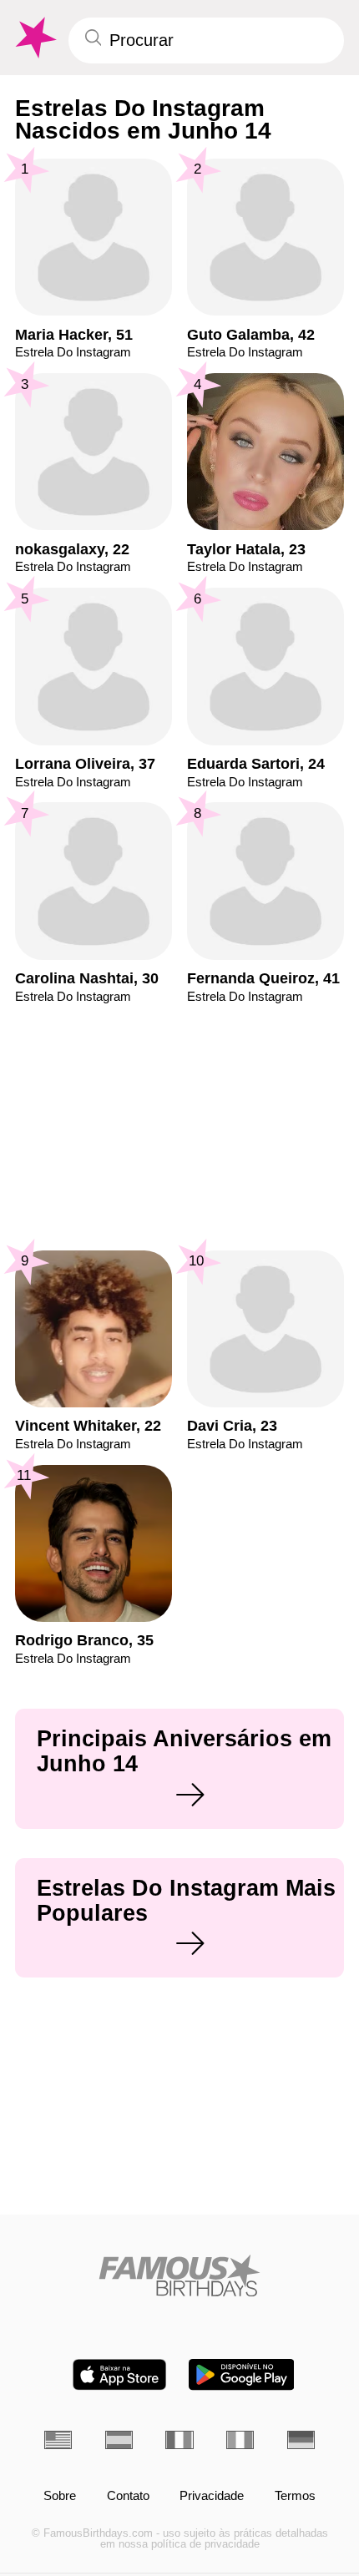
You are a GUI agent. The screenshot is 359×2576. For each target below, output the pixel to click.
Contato (128, 2496)
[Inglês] (58, 2440)
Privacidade (212, 2496)
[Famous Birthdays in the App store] (119, 2374)
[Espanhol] (119, 2440)
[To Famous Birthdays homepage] (34, 38)
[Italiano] (240, 2440)
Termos (295, 2496)
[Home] (179, 2275)
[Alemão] (301, 2440)
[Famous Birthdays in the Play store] (242, 2374)
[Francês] (179, 2440)
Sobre (60, 2496)
